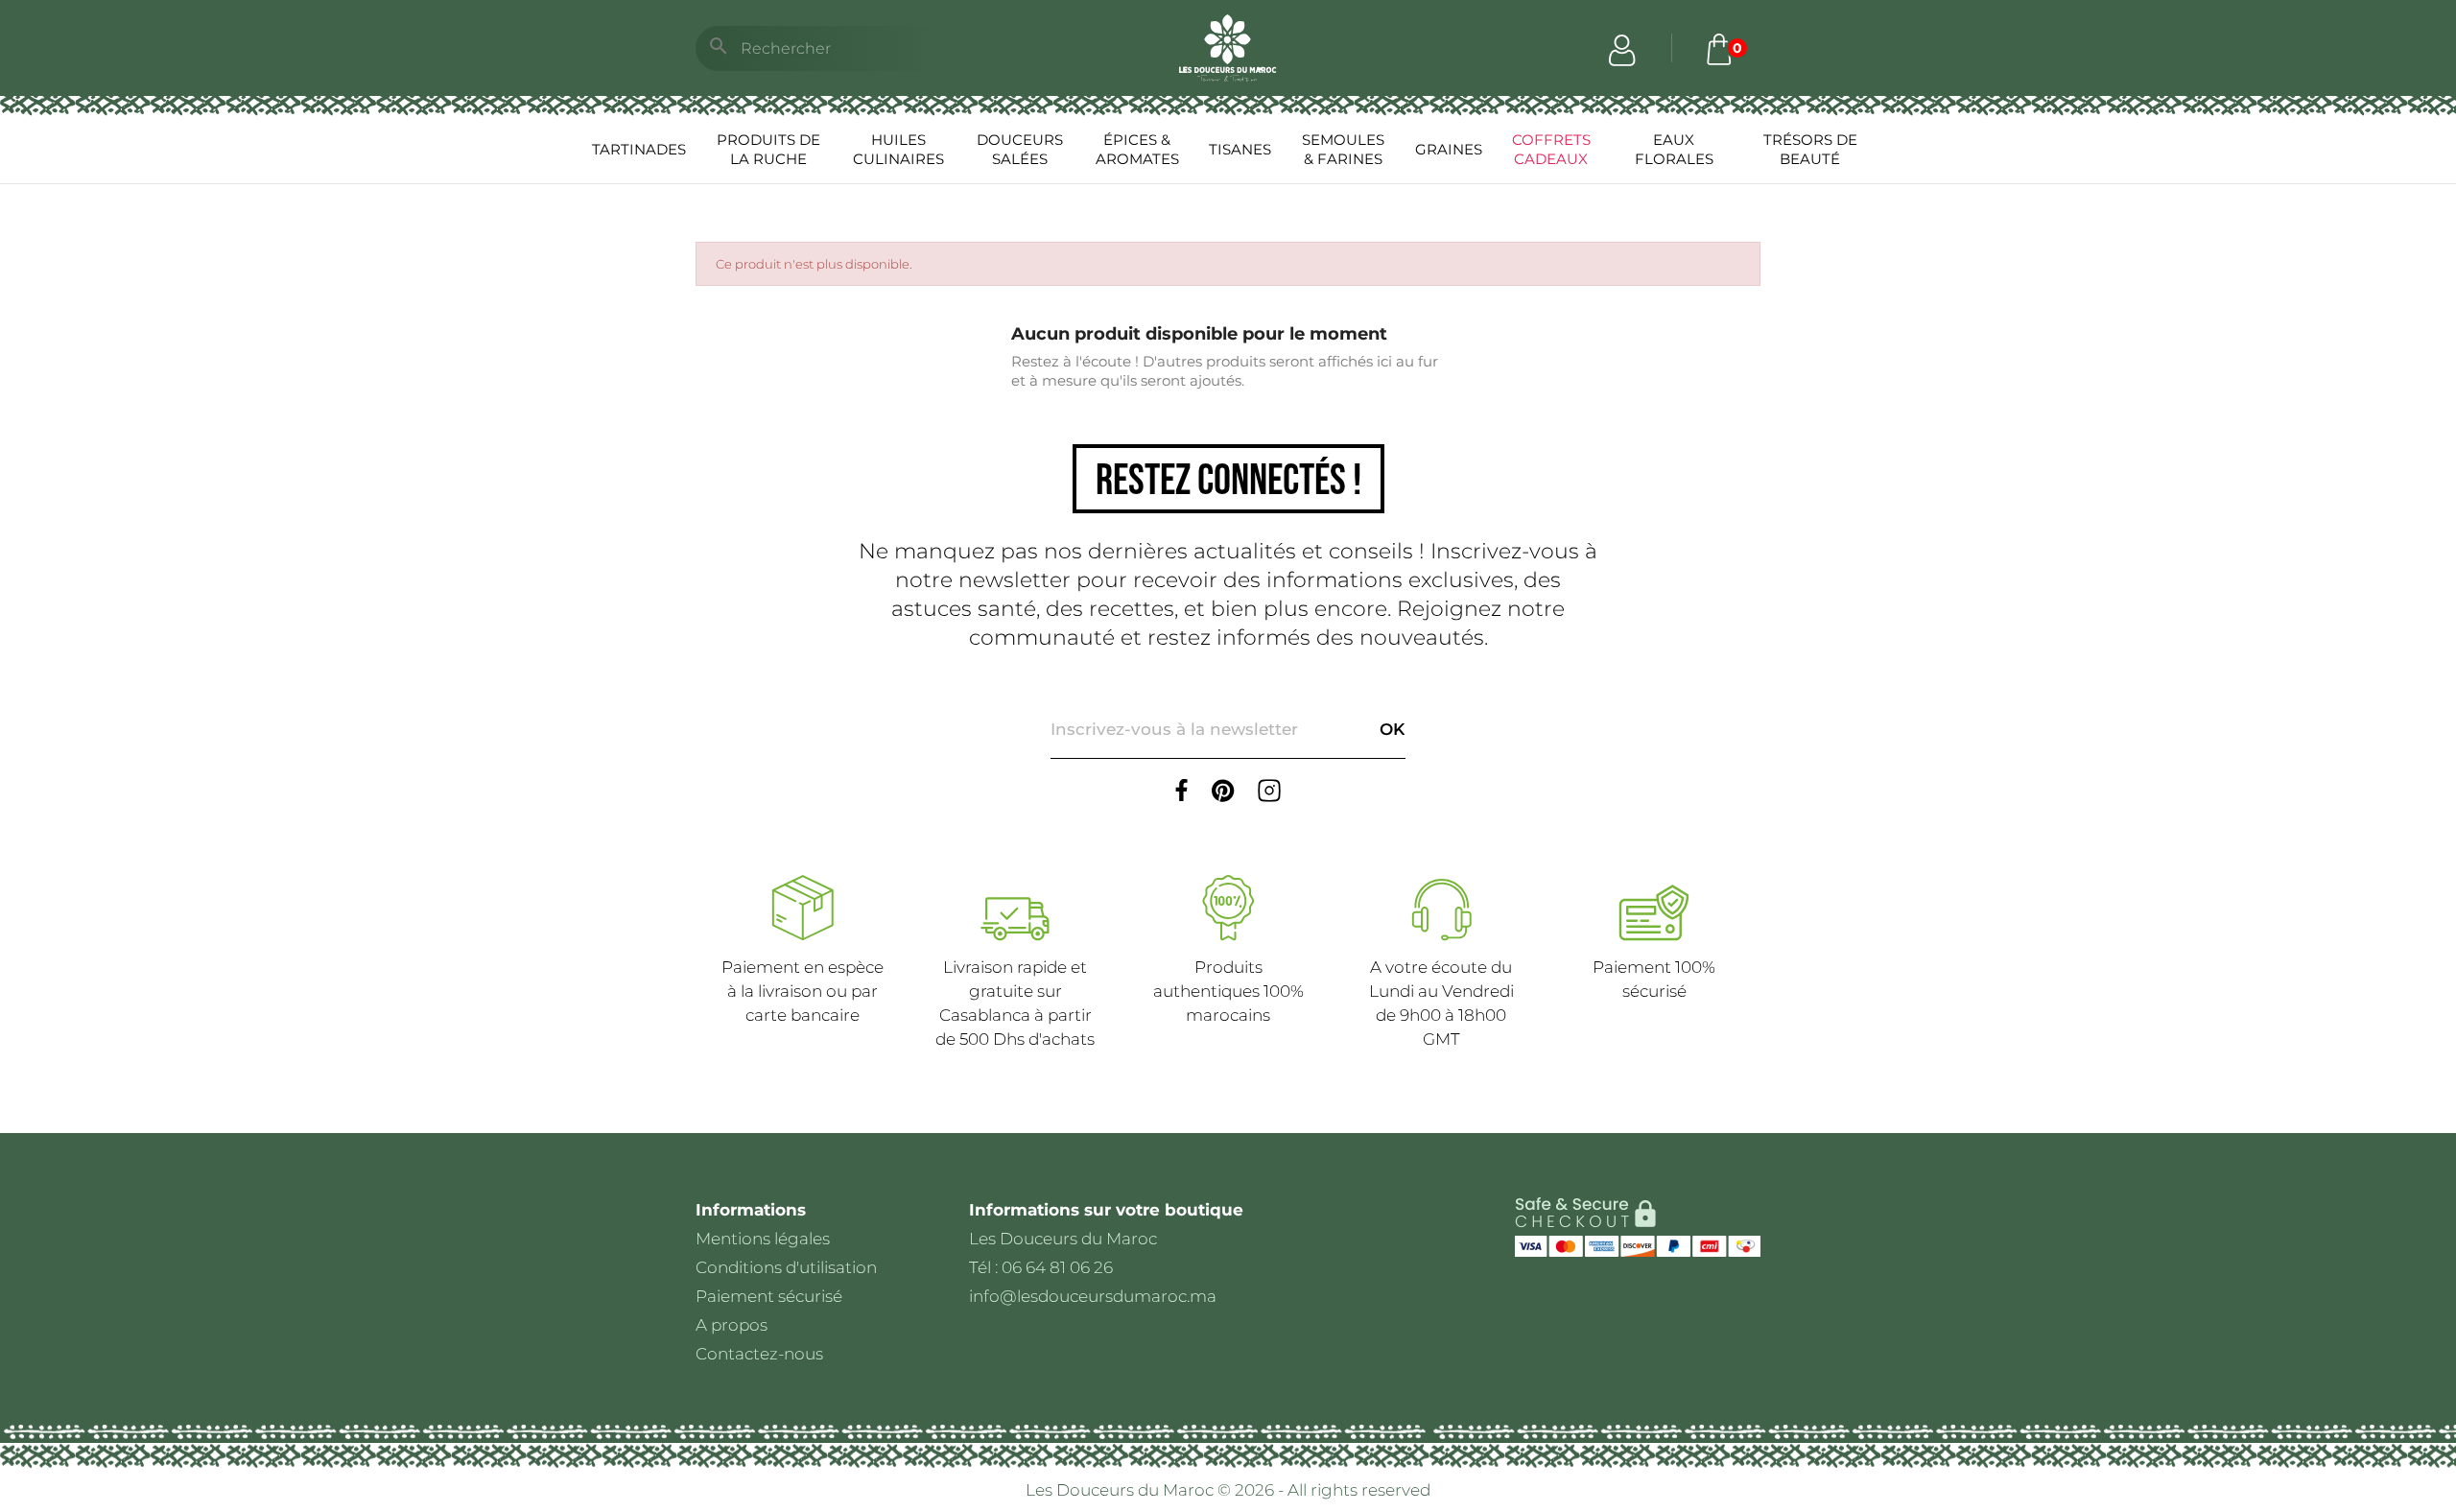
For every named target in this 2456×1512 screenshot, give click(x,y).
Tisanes (1240, 149)
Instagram (1269, 791)
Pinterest (1223, 791)
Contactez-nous (759, 1354)
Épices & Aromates (1137, 149)
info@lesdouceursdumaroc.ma (1093, 1296)
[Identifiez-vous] (1622, 48)
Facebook (1182, 791)
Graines (1449, 149)
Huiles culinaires (898, 149)
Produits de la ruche (768, 149)
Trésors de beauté (1810, 149)
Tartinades (639, 149)
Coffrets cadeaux (1551, 149)
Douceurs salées (1020, 149)
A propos (732, 1325)
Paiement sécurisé (769, 1296)
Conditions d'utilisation (786, 1267)
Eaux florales (1674, 149)
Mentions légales (763, 1239)
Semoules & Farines (1343, 149)
